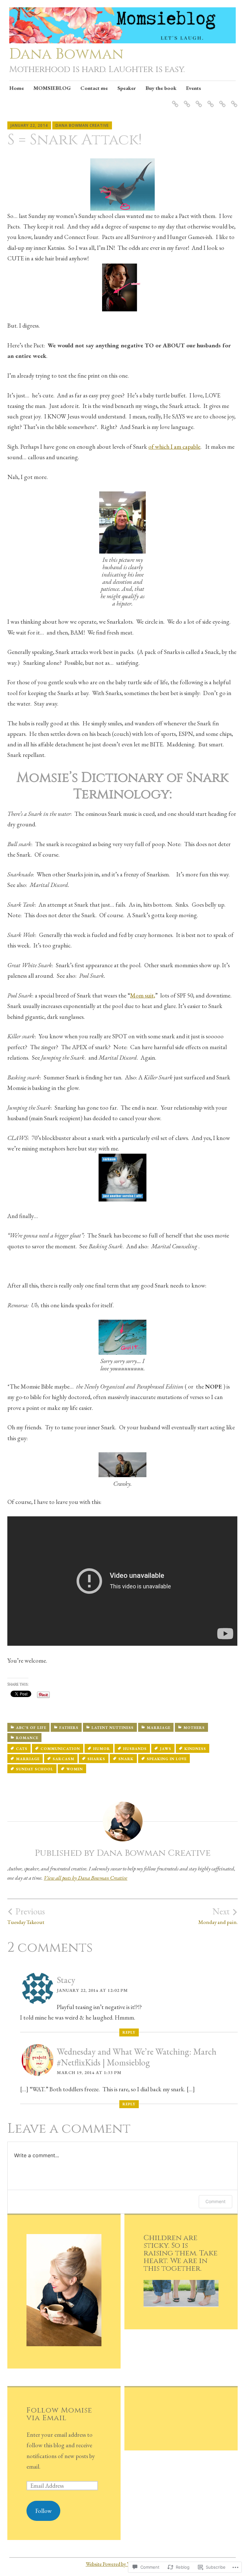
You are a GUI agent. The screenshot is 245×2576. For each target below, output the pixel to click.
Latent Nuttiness (113, 1728)
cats (22, 1749)
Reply (129, 2032)
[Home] (174, 100)
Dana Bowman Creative (82, 125)
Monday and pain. (218, 1916)
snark (126, 1759)
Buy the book (161, 88)
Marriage (159, 1728)
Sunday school (35, 1769)
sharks (96, 1759)
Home (17, 88)
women (75, 1769)
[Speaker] (209, 100)
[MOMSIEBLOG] (186, 100)
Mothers (194, 1728)
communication (60, 1749)
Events (193, 88)
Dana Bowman (66, 54)
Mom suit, (143, 995)
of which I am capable (174, 447)
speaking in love (167, 1759)
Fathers (69, 1728)
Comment (215, 2201)
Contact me (94, 88)
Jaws (166, 1749)
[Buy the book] (221, 100)
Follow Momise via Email (59, 2414)
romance (27, 1738)
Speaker (127, 88)
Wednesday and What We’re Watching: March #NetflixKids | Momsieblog (137, 2057)
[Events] (233, 100)
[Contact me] (198, 100)
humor (102, 1749)
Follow (44, 2511)
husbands (135, 1749)
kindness (195, 1749)
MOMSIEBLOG (52, 88)
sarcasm (63, 1759)
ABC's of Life (31, 1728)
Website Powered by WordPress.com (122, 2564)
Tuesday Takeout (26, 1916)
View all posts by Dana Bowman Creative (85, 1878)
